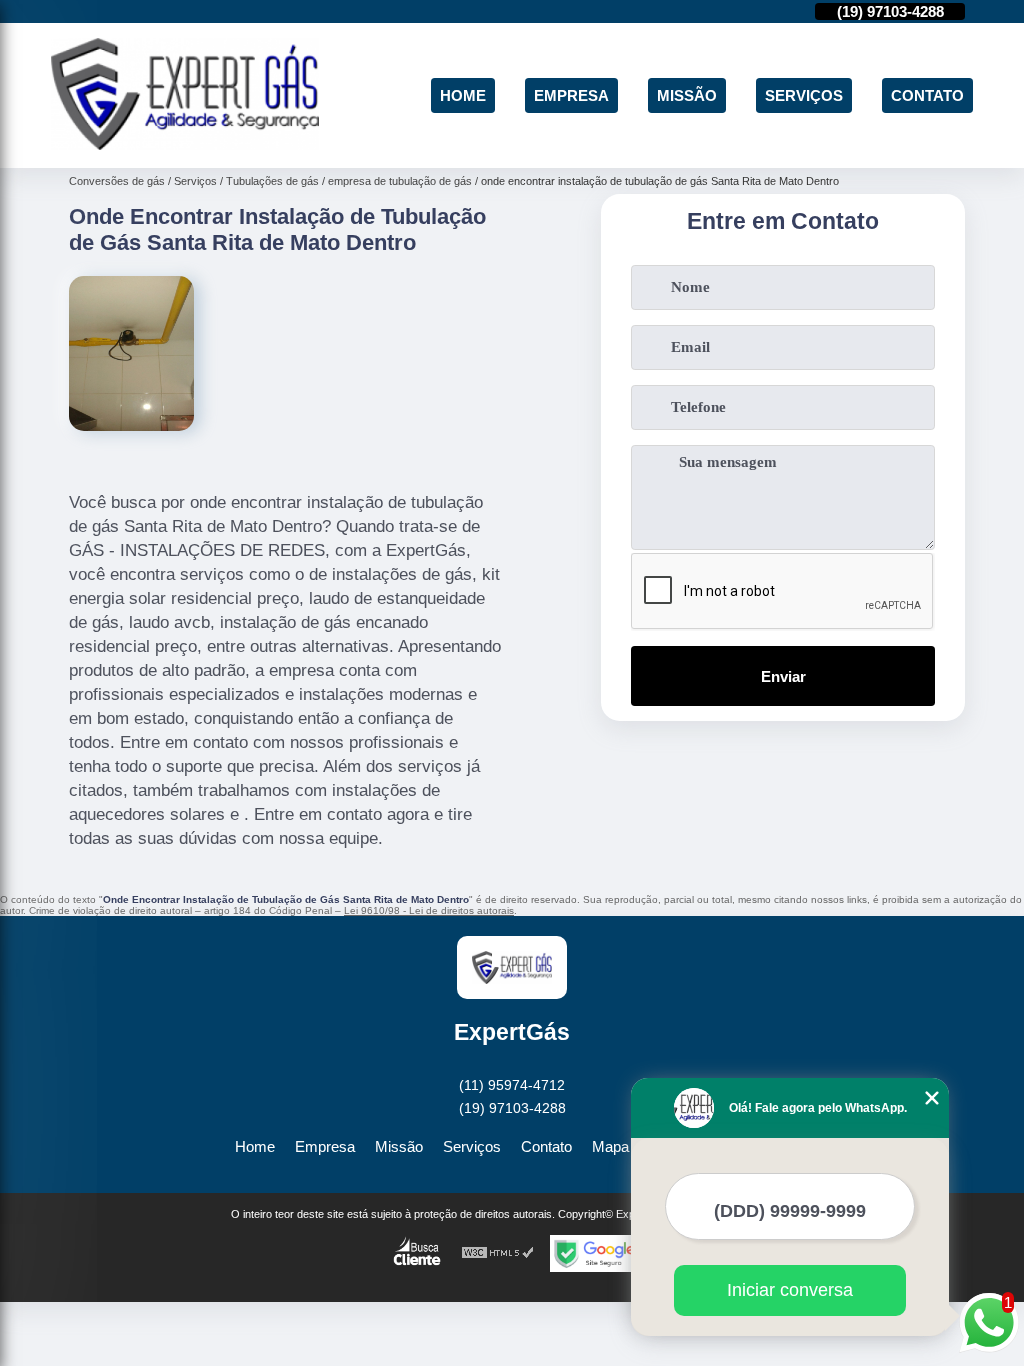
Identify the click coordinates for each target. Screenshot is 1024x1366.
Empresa (571, 95)
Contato (927, 95)
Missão (687, 95)
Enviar (783, 676)
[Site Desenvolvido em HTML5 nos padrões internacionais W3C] (498, 1253)
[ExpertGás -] (185, 144)
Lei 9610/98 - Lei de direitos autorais (429, 910)
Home (463, 95)
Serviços (804, 95)
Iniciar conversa (790, 1290)
